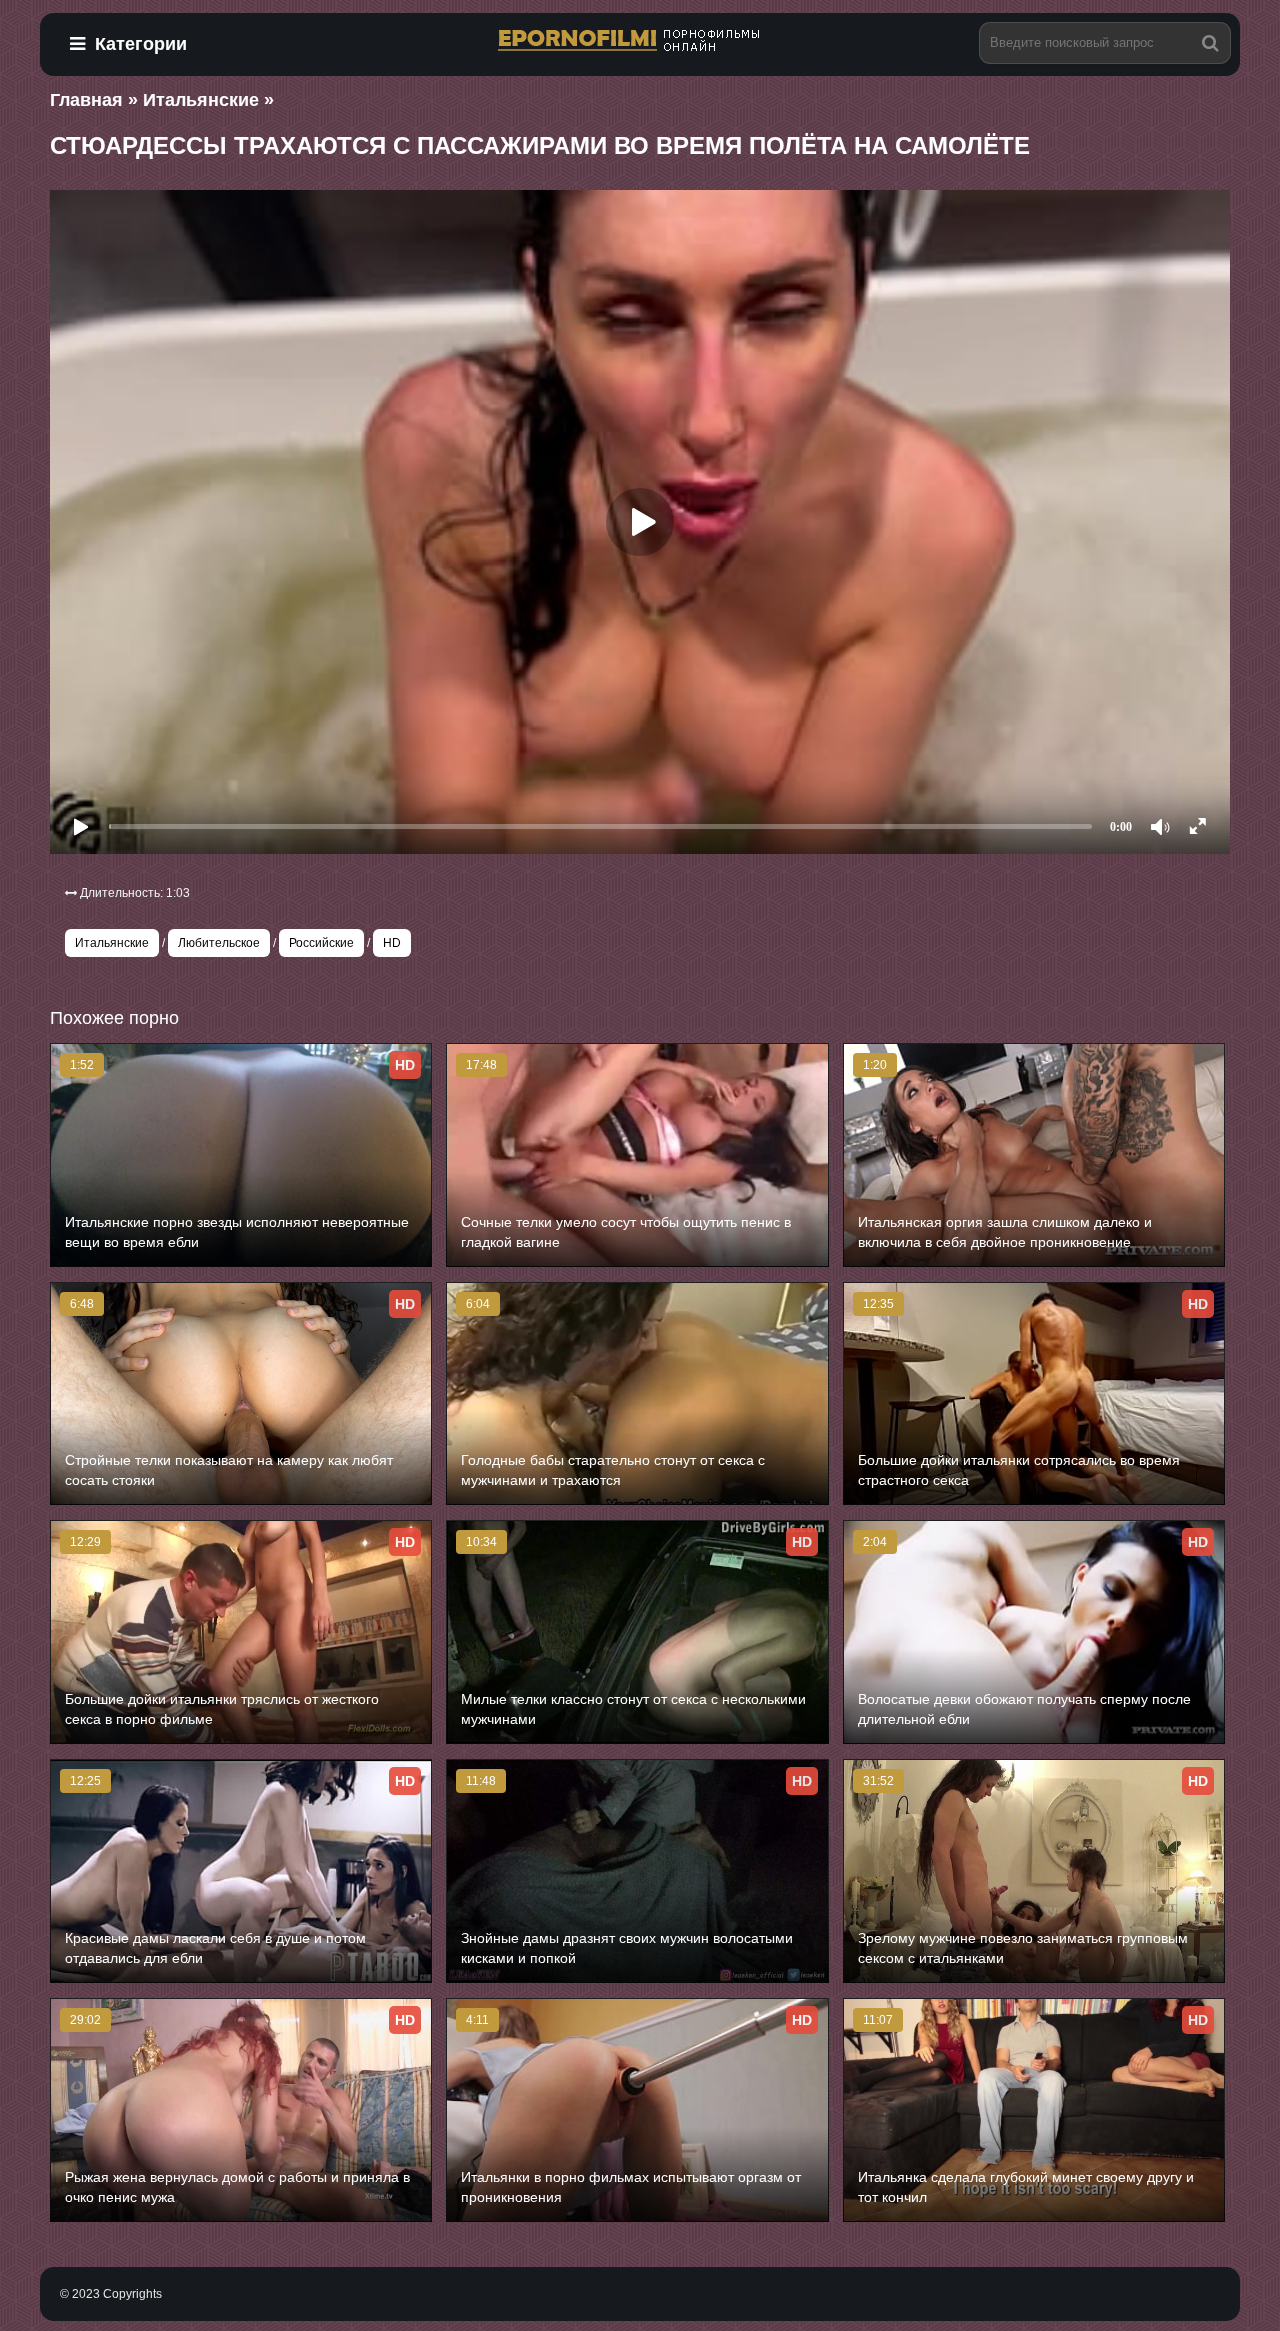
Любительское (219, 943)
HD (392, 943)
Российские (321, 943)
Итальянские (112, 943)
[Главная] (640, 41)
